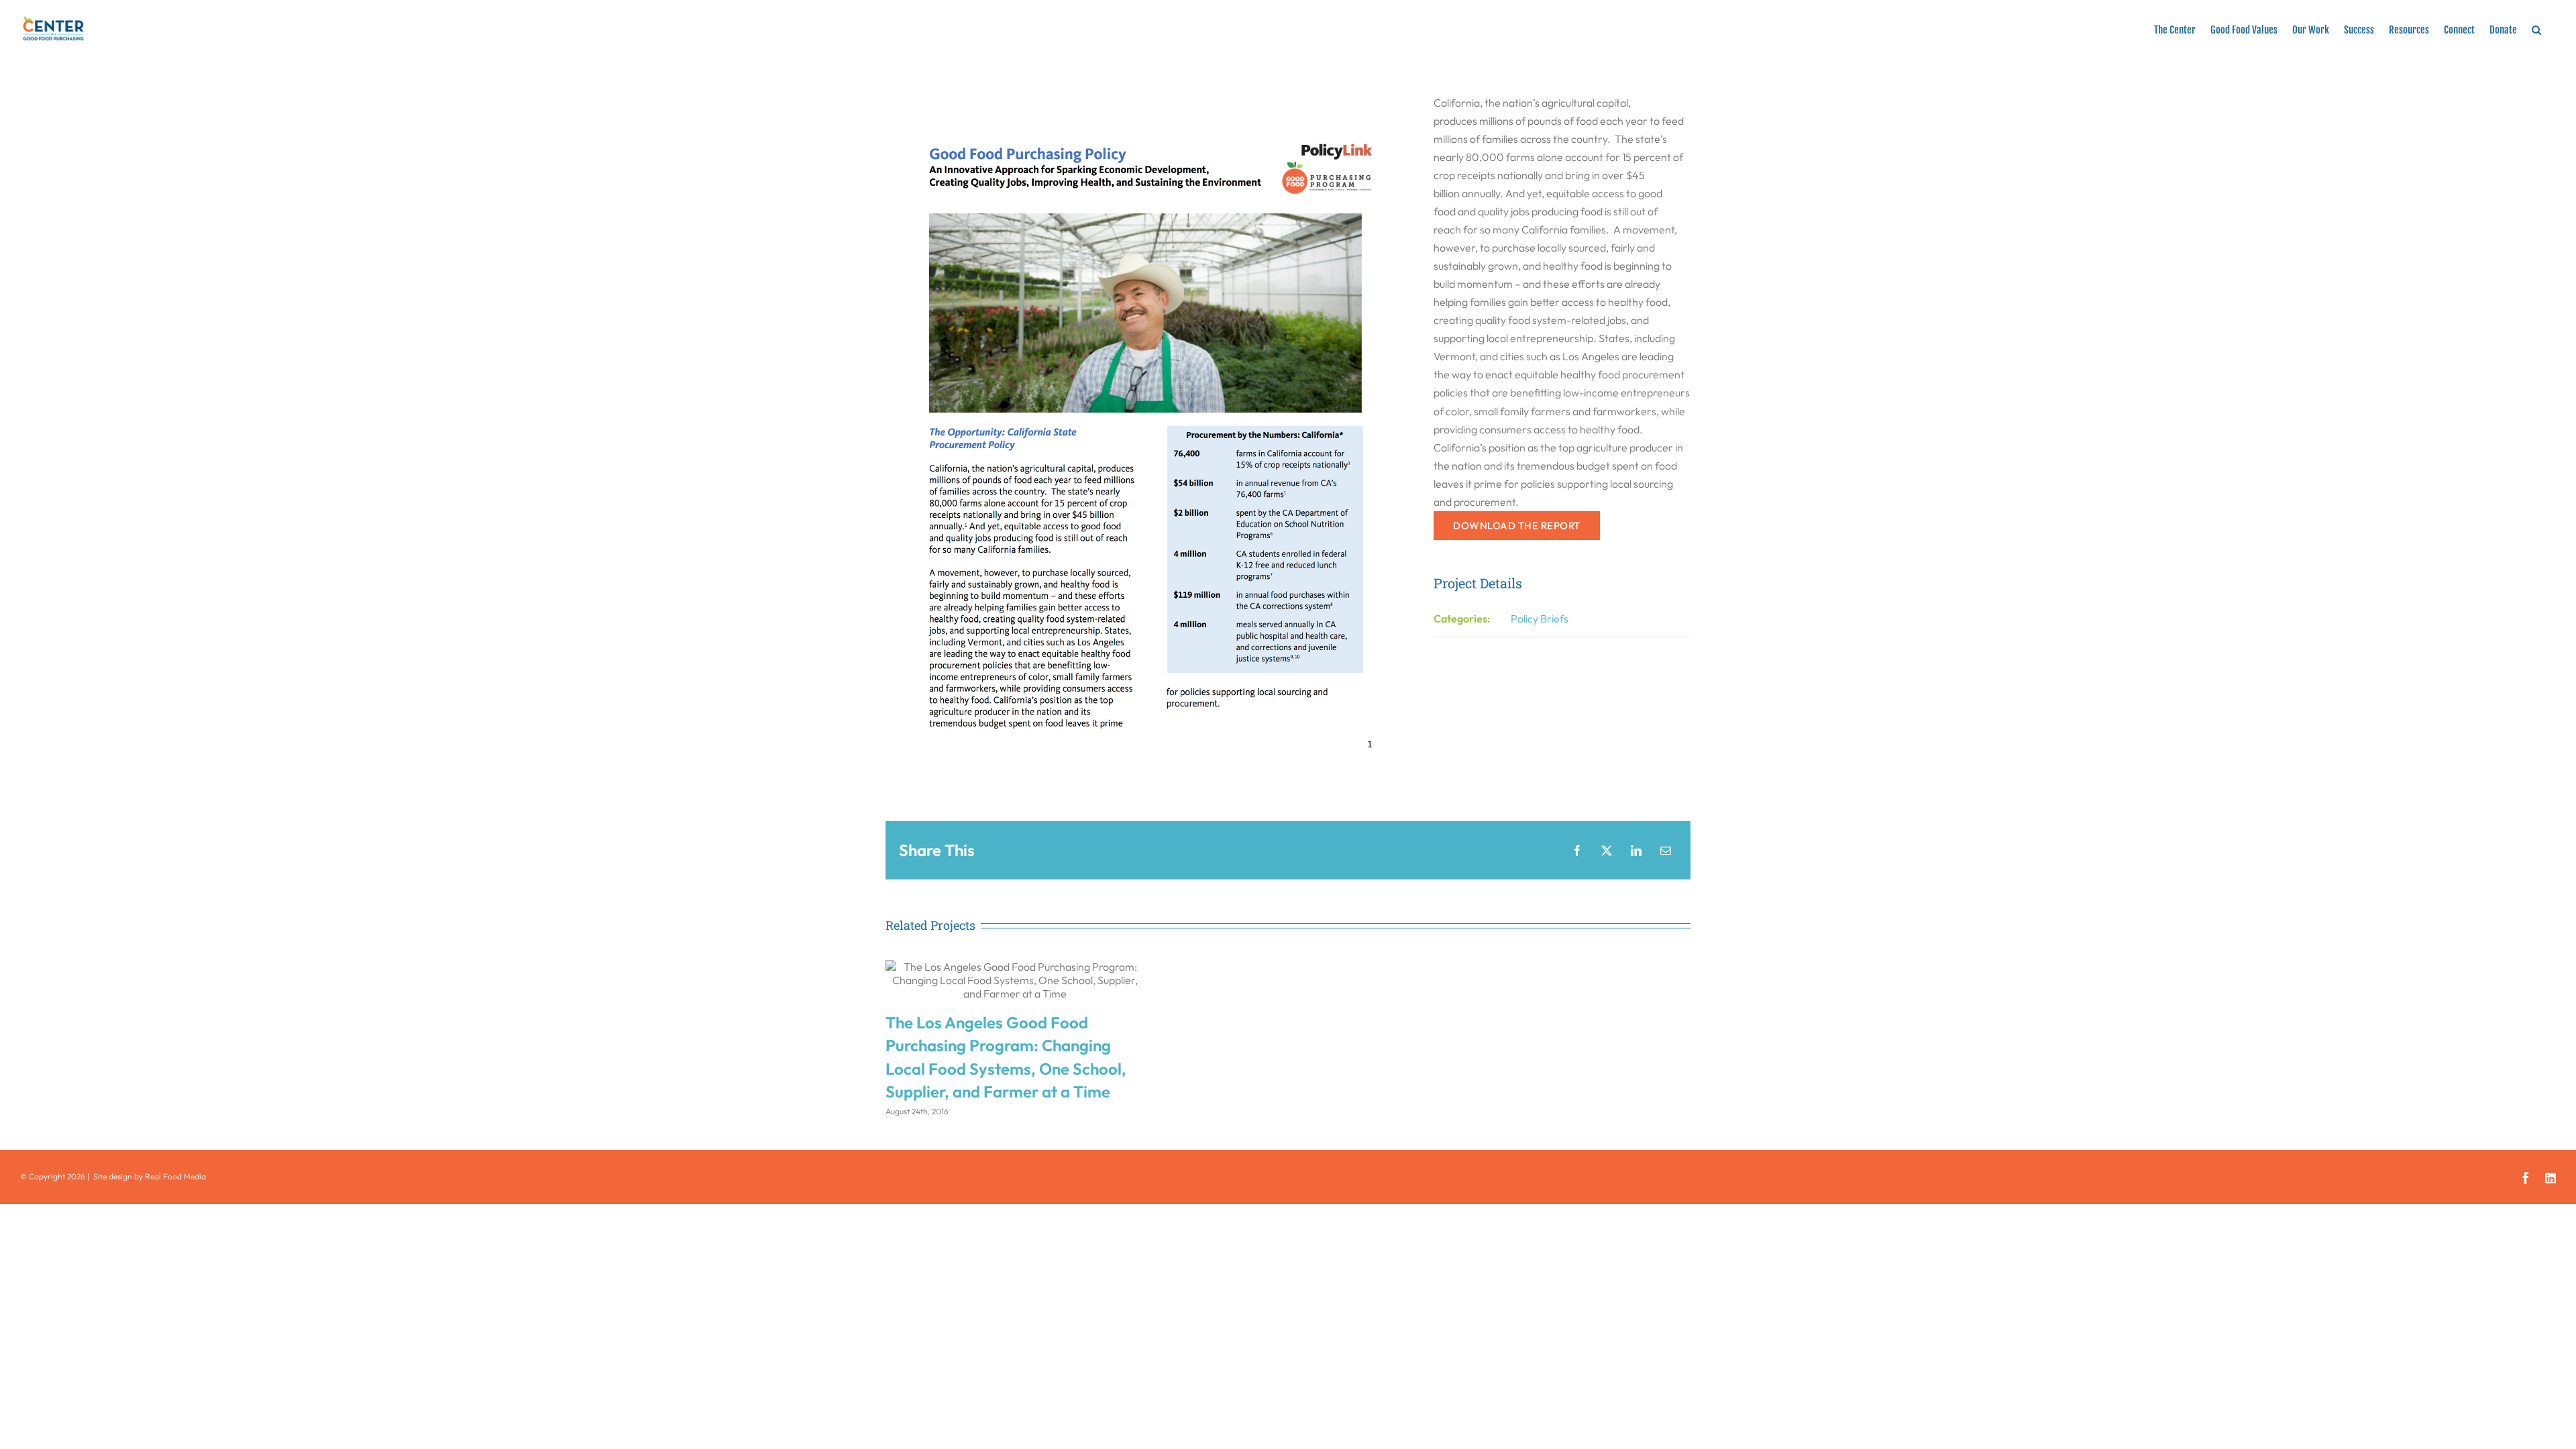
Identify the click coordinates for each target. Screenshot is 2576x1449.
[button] (2536, 28)
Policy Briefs (1540, 619)
